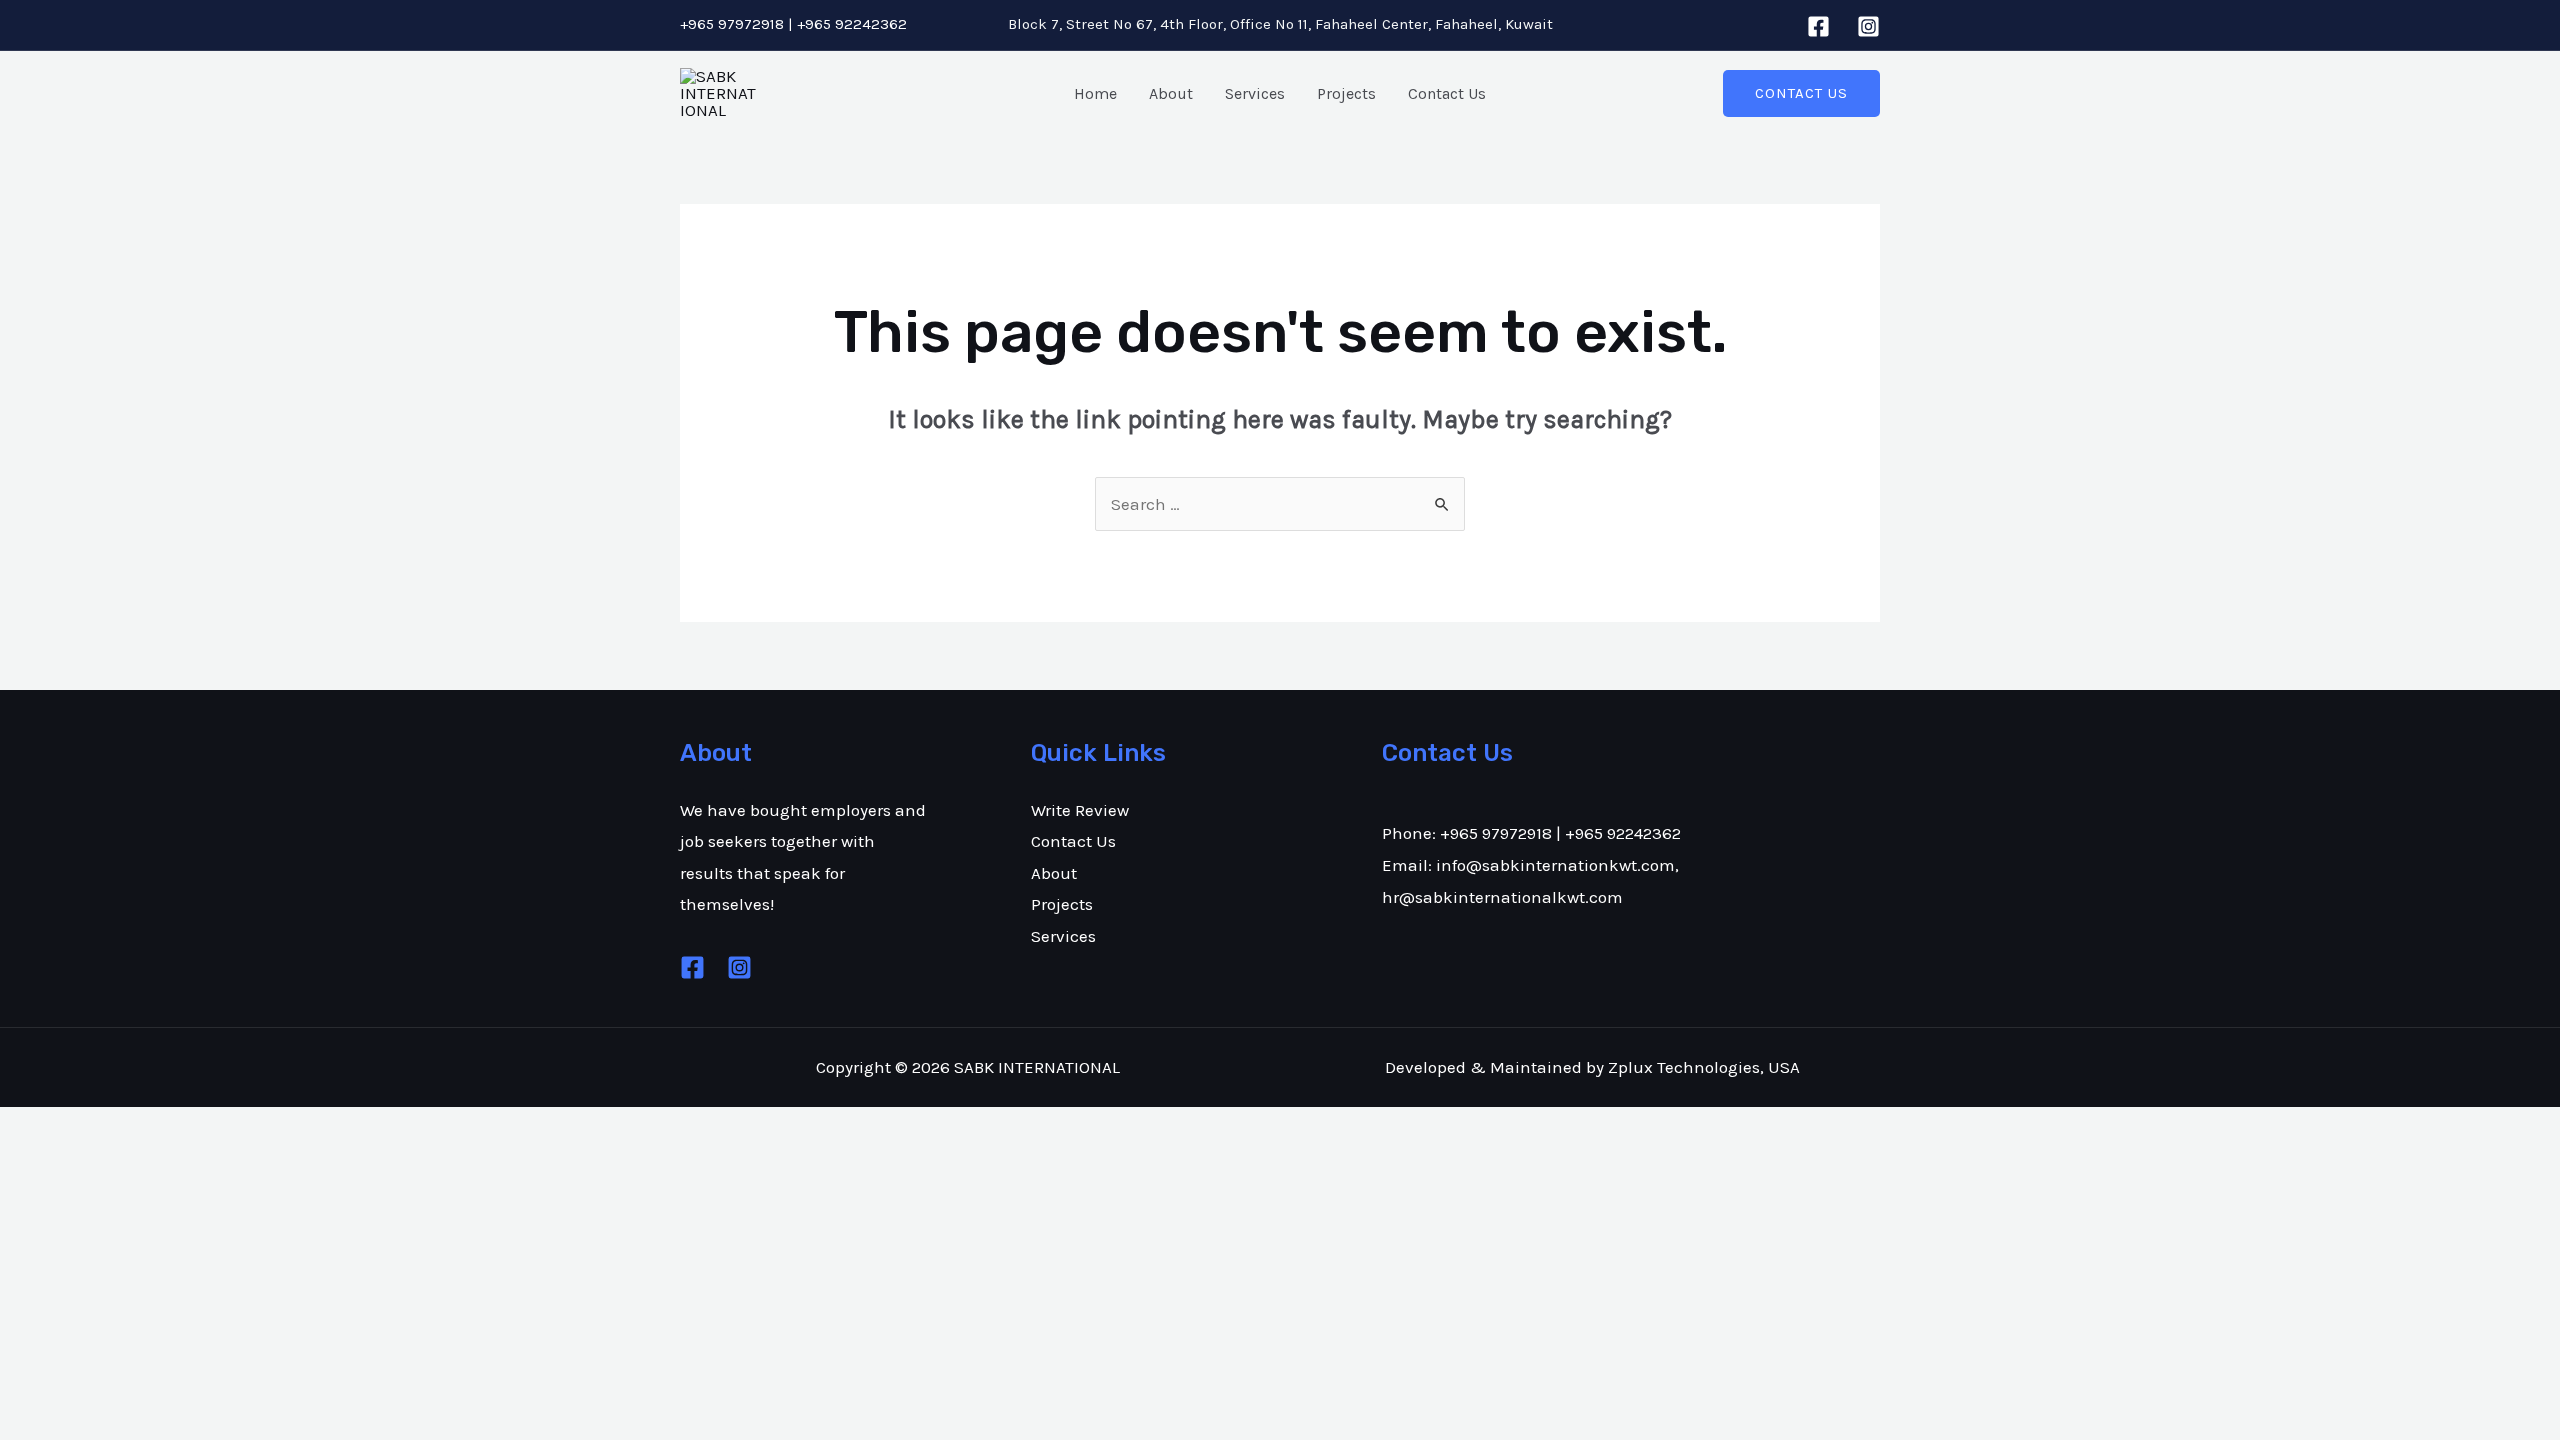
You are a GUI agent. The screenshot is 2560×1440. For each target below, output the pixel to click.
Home (1095, 93)
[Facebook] (1818, 26)
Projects (1346, 93)
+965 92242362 (852, 24)
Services (1255, 93)
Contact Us (1447, 93)
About (1171, 93)
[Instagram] (1868, 26)
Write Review (1080, 810)
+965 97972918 (732, 24)
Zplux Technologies (1684, 1067)
